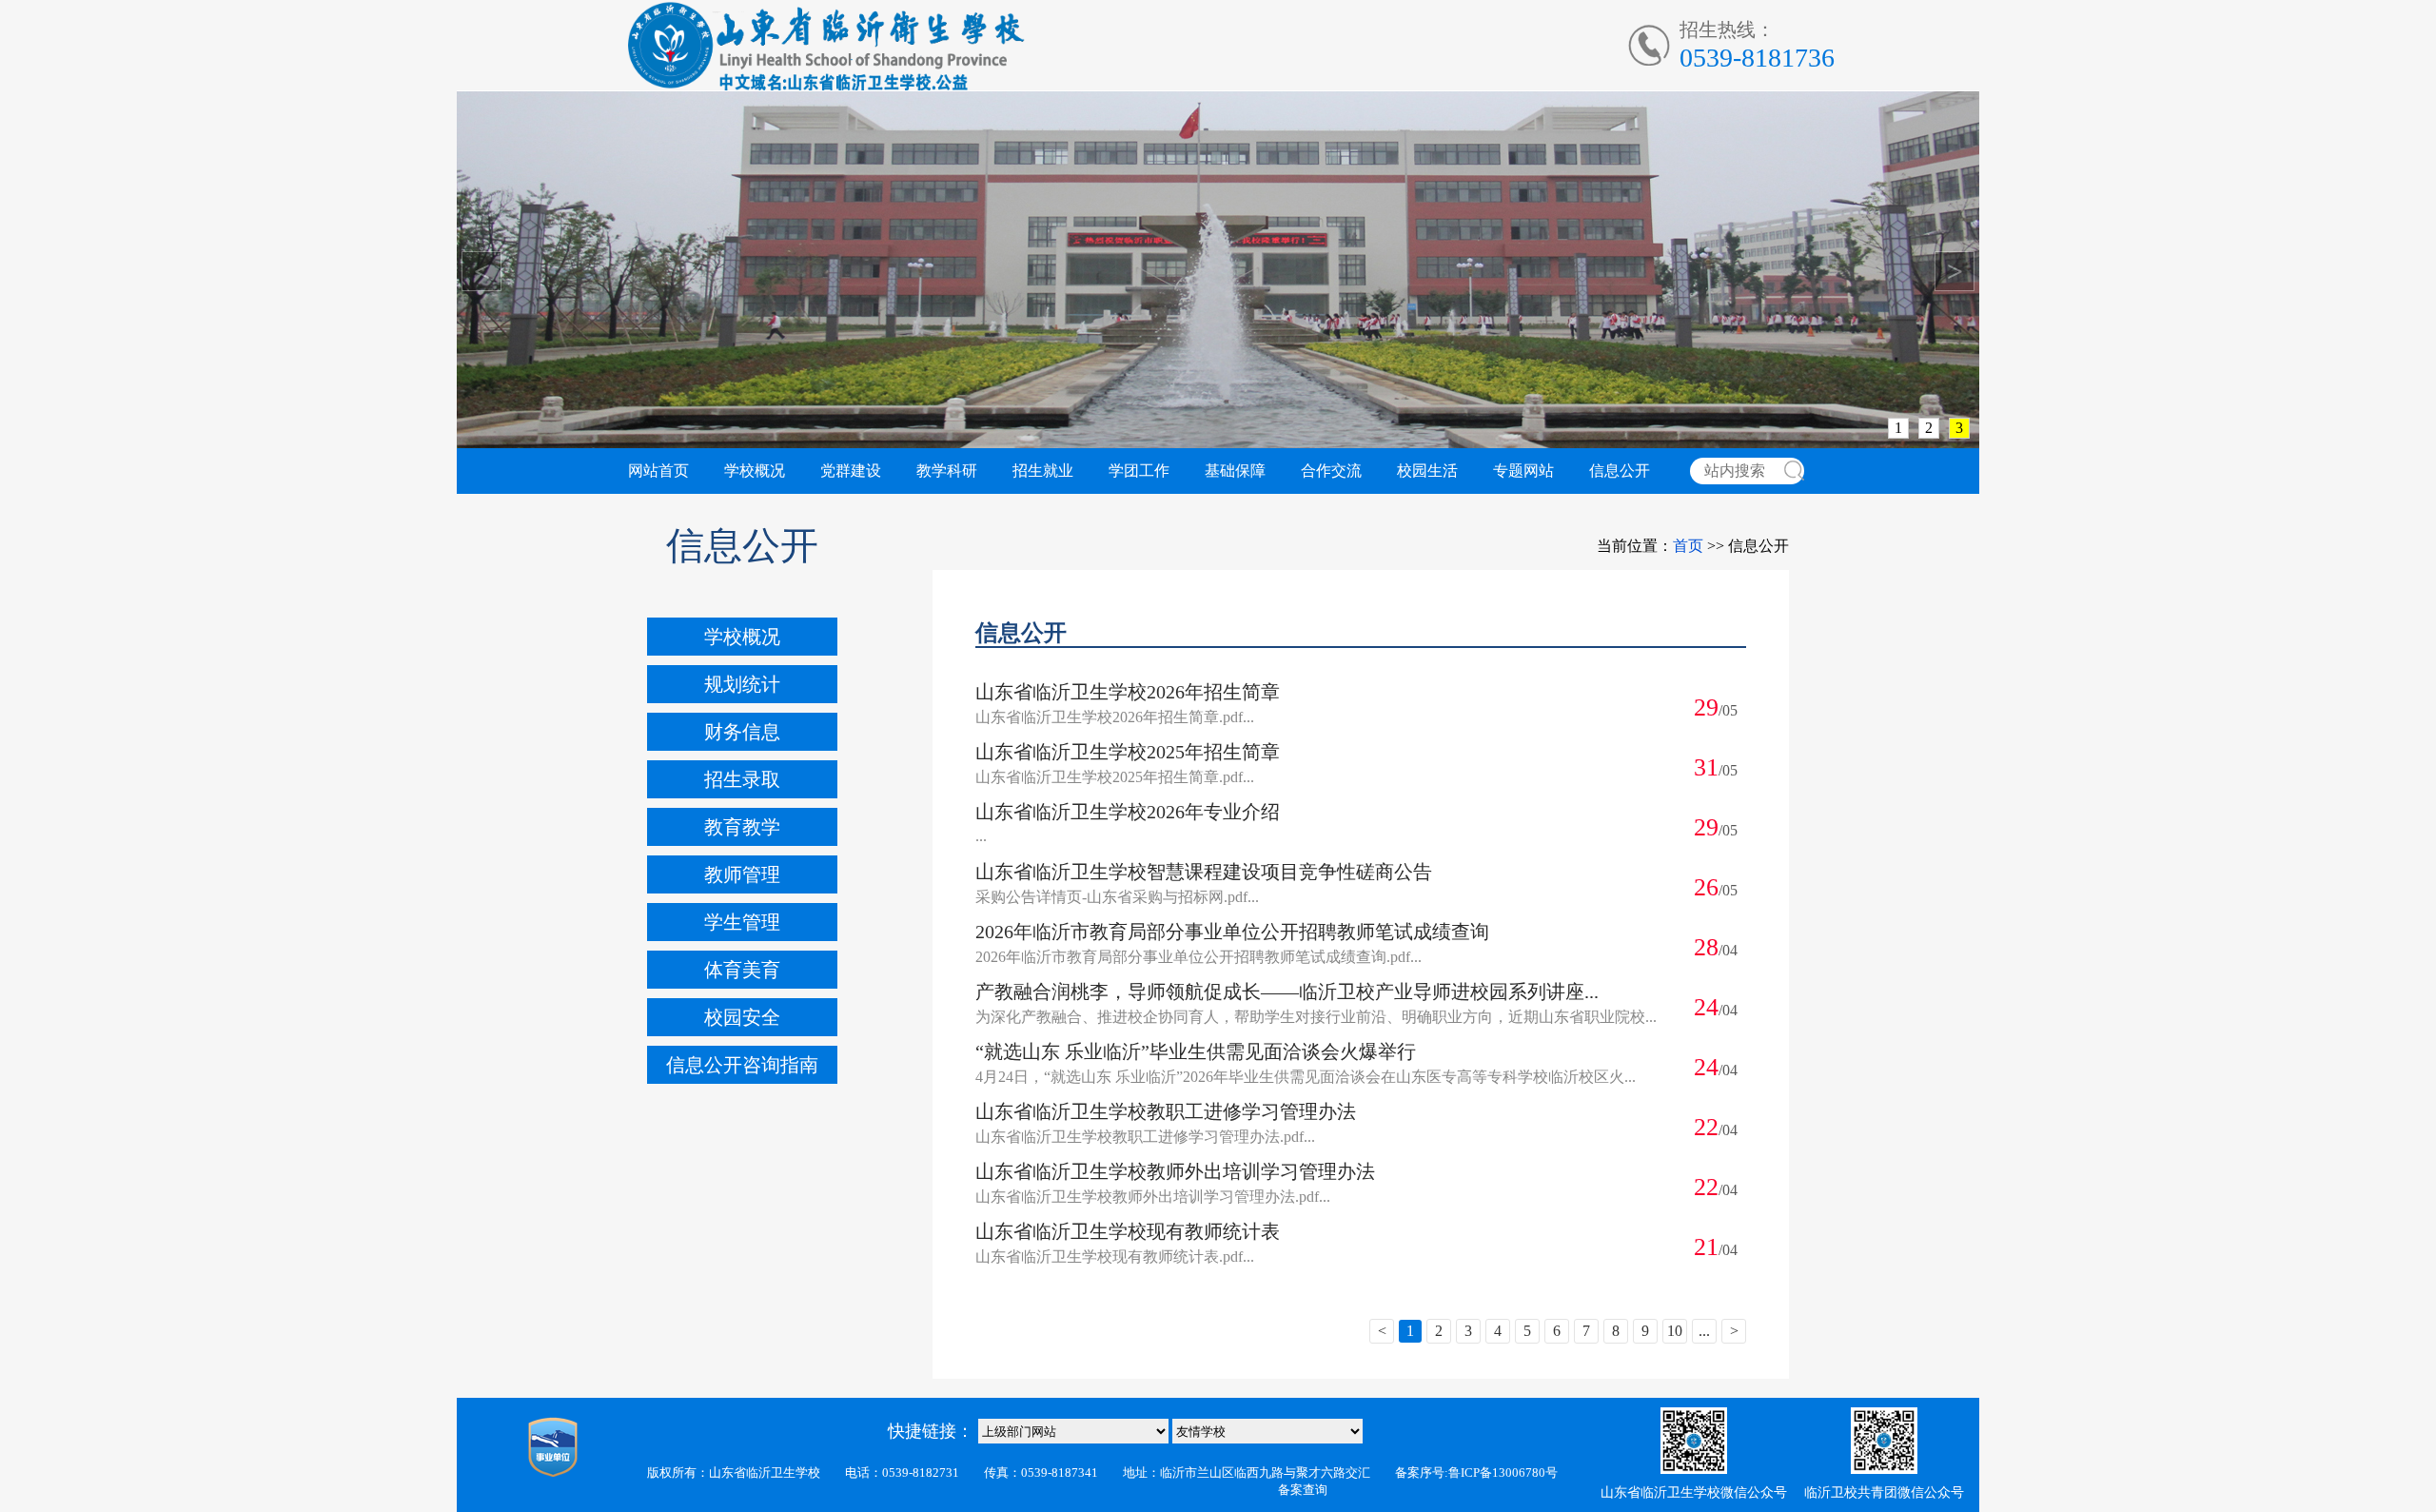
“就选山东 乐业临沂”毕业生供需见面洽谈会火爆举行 (1196, 1051)
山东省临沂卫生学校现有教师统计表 (1128, 1231)
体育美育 (742, 970)
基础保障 (1235, 471)
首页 (1688, 546)
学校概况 (755, 471)
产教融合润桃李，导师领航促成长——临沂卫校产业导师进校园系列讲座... (1287, 992)
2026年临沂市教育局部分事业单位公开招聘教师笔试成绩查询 (1232, 932)
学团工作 (1139, 471)
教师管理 (742, 874)
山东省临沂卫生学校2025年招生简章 (1128, 752)
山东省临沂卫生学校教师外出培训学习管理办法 (1175, 1171)
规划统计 (742, 684)
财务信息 (742, 732)
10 (1675, 1331)
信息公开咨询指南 (742, 1065)
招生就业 (1043, 471)
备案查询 (1303, 1490)
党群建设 (851, 471)
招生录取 (742, 779)
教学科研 (947, 471)
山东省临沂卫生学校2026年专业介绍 (1128, 812)
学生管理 (742, 922)
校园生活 (1427, 471)
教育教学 (742, 827)
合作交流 (1331, 471)
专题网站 (1523, 471)
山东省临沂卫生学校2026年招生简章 (1128, 692)
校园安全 (742, 1017)
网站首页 (658, 471)
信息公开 (1620, 471)
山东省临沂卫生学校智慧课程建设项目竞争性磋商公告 (1204, 872)
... (1704, 1331)
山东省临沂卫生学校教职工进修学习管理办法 (1166, 1111)
